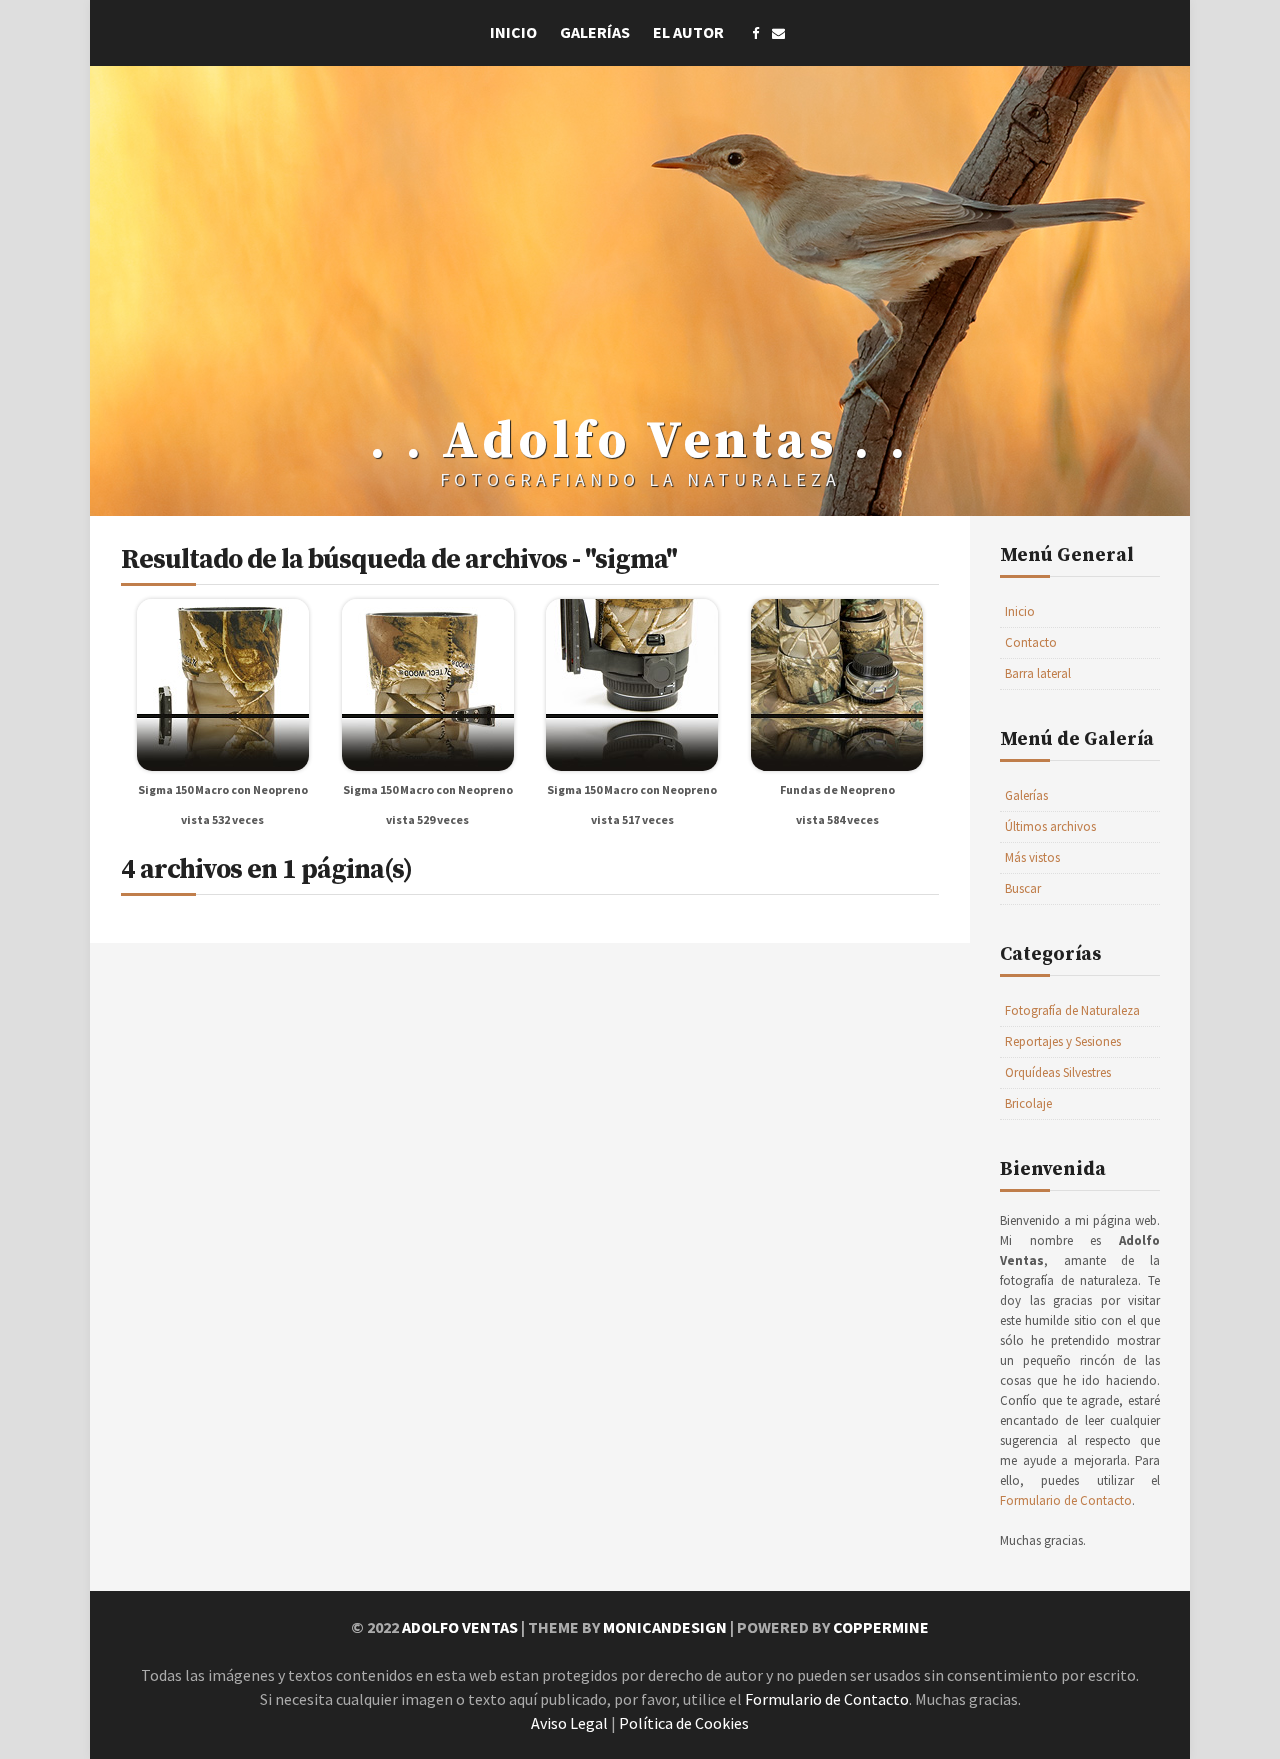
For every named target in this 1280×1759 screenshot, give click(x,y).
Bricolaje (1028, 1103)
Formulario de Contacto (1066, 1500)
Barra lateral (1038, 673)
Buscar (1023, 888)
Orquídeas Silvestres (1058, 1072)
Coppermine (881, 1627)
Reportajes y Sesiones (1063, 1041)
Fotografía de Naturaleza (1072, 1010)
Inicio (513, 32)
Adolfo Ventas (460, 1627)
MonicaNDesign (665, 1627)
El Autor (688, 32)
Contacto (1031, 642)
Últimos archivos (1050, 826)
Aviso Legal (569, 1723)
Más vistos (1032, 857)
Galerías (595, 32)
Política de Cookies (684, 1723)
